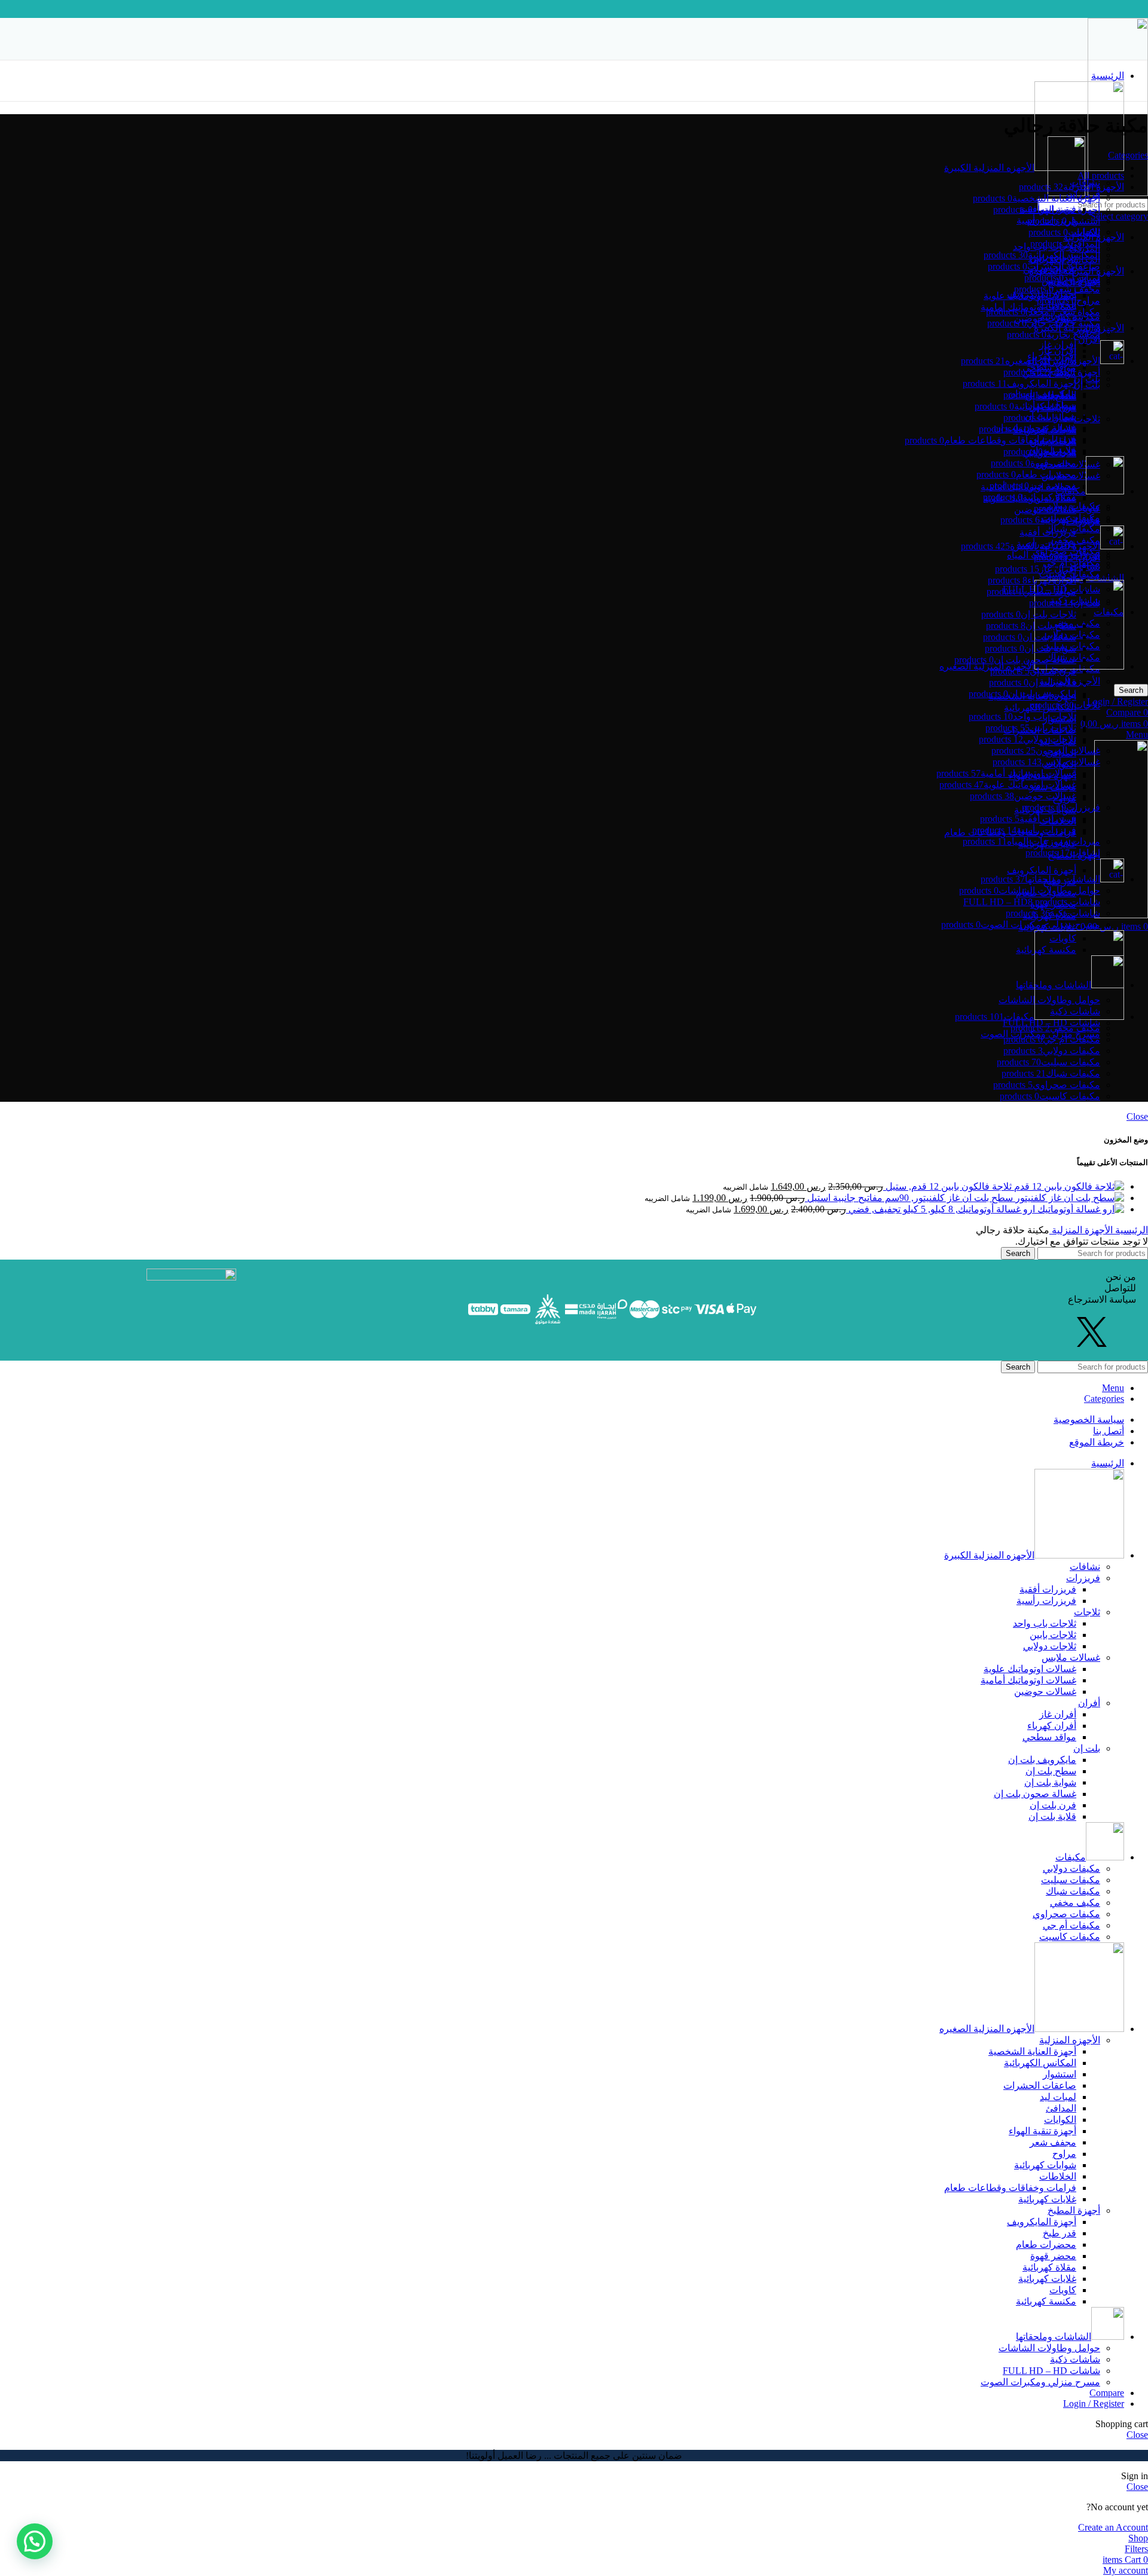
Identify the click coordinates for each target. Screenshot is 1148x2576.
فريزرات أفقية (1048, 1589)
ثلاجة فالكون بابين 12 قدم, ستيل (947, 1186)
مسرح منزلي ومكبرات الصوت (1040, 2382)
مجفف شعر (1053, 2142)
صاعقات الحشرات (1040, 2085)
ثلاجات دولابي (1050, 1646)
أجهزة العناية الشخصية (1032, 2051)
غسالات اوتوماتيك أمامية (1028, 1680)
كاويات (1063, 2290)
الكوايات (1060, 2120)
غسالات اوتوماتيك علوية (1030, 296)
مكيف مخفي (1075, 540)
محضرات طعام (1046, 2245)
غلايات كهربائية (1047, 2199)
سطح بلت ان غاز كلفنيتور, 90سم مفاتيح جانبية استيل (909, 1198)
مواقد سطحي (1049, 1737)
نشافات (1085, 1567)
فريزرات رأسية (1046, 1601)
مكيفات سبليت (1071, 1880)
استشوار (1060, 2074)
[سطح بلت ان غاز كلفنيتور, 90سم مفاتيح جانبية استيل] (1068, 1198)
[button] (35, 2541)
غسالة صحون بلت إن (1035, 1794)
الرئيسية (1130, 1230)
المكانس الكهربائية (1040, 2063)
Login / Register (1094, 2404)
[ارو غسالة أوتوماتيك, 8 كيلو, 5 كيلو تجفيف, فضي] (1080, 1209)
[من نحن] (957, 1277)
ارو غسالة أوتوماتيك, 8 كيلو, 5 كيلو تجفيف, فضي (941, 1209)
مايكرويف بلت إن (1042, 1760)
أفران (1089, 1703)
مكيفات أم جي (1071, 1925)
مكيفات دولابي (1071, 1868)
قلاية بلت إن (1052, 1816)
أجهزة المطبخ (1074, 2210)
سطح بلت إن (1051, 1771)
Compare (1107, 2393)
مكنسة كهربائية (1046, 2301)
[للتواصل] (957, 1288)
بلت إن (1087, 385)
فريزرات (1083, 1578)
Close (1137, 1116)
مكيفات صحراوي (1066, 551)
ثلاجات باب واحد (1045, 1623)
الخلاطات (1058, 2176)
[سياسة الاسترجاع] (957, 1299)
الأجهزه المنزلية (1070, 2040)
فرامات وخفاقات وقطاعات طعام (1010, 2188)
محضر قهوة (1053, 2256)
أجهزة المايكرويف (1042, 870)
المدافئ (1061, 2108)
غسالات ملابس (1071, 1657)
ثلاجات (1087, 419)
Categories (1128, 155)
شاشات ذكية (1075, 2359)
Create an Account (1113, 2527)
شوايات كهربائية (1045, 2165)
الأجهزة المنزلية (1081, 1230)
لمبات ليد (1058, 2097)
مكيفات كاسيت (1070, 1937)
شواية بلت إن (1050, 1782)
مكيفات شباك (1073, 529)
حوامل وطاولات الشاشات (1049, 2348)
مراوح (1064, 2154)
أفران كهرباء (1052, 1726)
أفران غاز (1058, 345)
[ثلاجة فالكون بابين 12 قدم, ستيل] (1068, 1186)
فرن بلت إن (1053, 1805)
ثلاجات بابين (1053, 1635)
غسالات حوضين (1045, 1692)
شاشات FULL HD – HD (1051, 2371)
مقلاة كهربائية (1049, 2267)
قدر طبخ (1060, 2233)
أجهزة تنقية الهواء (1042, 2131)
